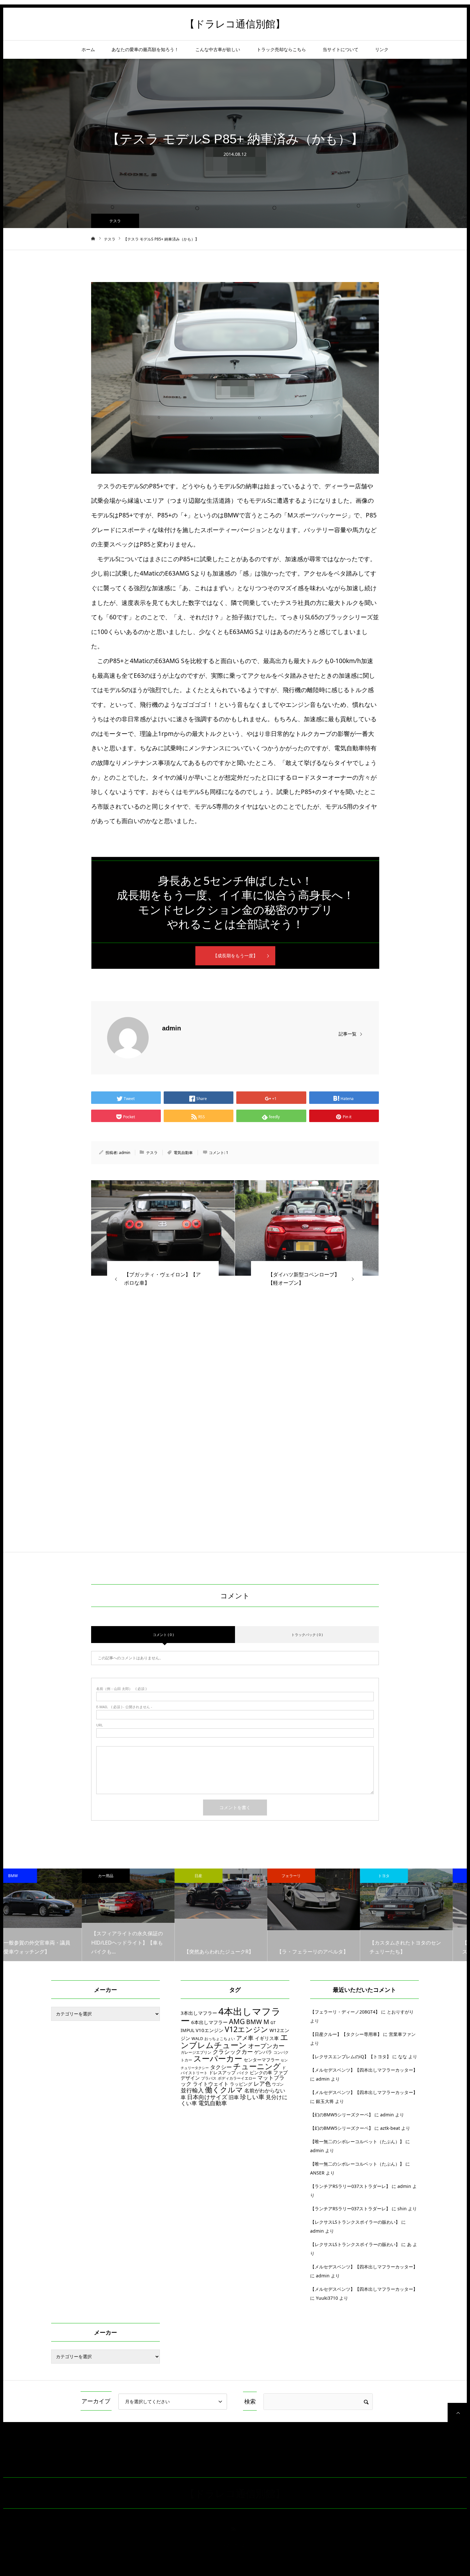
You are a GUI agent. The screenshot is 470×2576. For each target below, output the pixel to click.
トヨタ (305, 1876)
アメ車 (245, 2038)
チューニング (257, 2066)
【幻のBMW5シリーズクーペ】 (342, 2115)
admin (172, 1028)
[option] (50, 1915)
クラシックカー (233, 2052)
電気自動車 (183, 1153)
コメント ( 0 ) (163, 1635)
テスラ (115, 221)
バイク (243, 2073)
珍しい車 (252, 2097)
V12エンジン (247, 2029)
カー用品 (27, 1876)
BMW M (258, 2022)
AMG (237, 2021)
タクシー (221, 2067)
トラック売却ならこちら (281, 49)
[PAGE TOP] (457, 2412)
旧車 (234, 2097)
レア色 (262, 2083)
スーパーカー (218, 2058)
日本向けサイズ (207, 2097)
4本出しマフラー (231, 2016)
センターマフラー (262, 2060)
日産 (120, 1876)
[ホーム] (93, 239)
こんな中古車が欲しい (218, 49)
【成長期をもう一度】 (235, 955)
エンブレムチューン (235, 2041)
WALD (197, 2039)
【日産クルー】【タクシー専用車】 (346, 2034)
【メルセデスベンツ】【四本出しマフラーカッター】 (364, 2070)
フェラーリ (213, 1876)
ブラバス (209, 2078)
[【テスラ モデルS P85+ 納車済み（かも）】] (163, 1228)
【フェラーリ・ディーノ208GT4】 (345, 2012)
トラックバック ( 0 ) (307, 1635)
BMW (398, 1876)
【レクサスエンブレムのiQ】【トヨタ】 (351, 2056)
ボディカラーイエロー (237, 2078)
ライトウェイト (211, 2084)
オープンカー (266, 2046)
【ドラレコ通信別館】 (235, 24)
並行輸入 (192, 2090)
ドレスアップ (222, 2072)
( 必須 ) (121, 1689)
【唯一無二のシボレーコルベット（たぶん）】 (357, 2141)
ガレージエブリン (196, 2052)
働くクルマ (224, 2090)
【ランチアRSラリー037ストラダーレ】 (350, 2186)
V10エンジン (210, 2030)
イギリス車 (267, 2038)
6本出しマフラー (209, 2022)
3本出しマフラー (199, 2013)
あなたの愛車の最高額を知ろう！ (145, 49)
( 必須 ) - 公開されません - (124, 1707)
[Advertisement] (235, 1379)
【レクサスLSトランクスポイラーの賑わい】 (355, 2222)
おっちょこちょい (220, 2039)
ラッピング (241, 2084)
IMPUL (188, 2030)
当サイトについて (341, 49)
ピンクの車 (261, 2072)
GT (273, 2023)
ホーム (88, 49)
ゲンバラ (263, 2052)
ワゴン (278, 2084)
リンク (382, 49)
